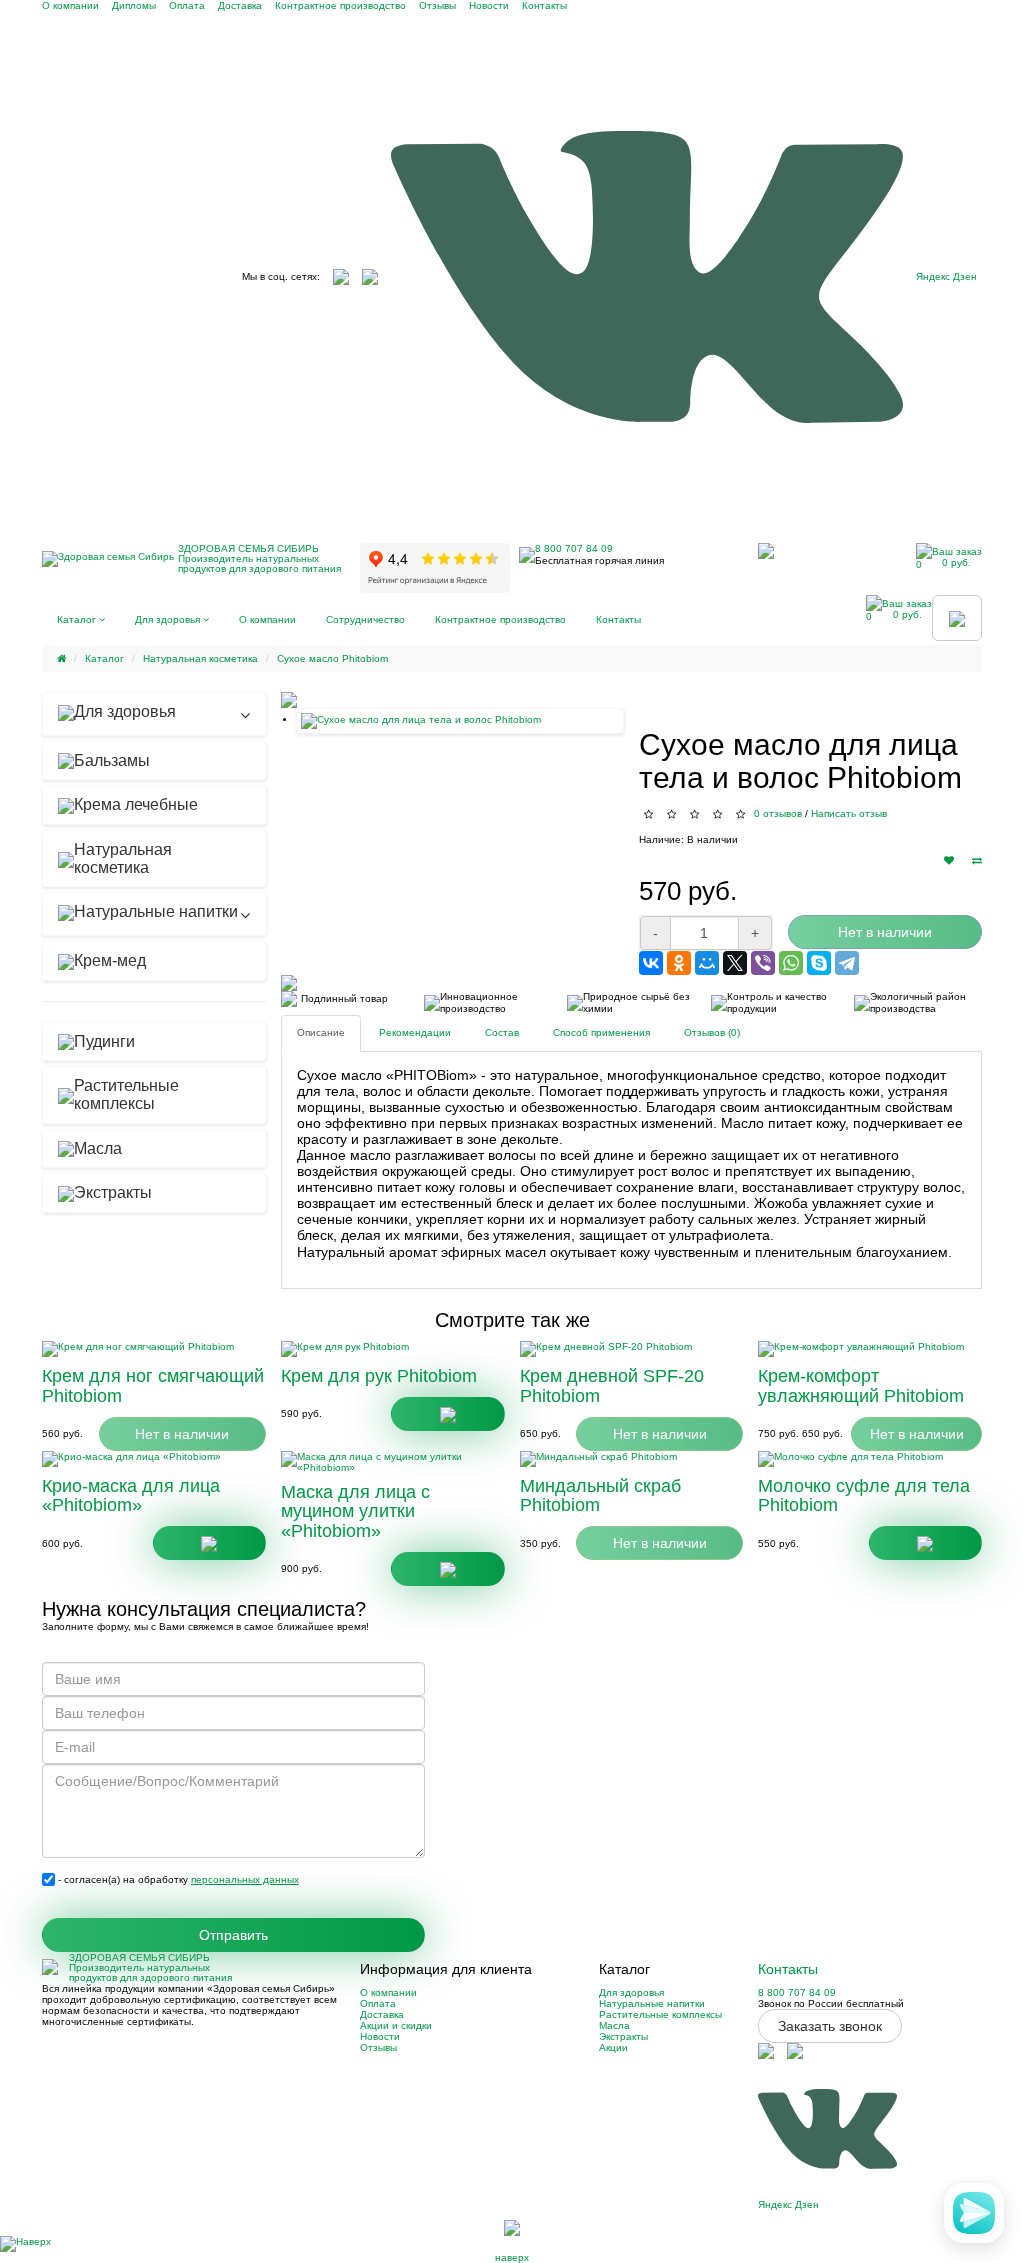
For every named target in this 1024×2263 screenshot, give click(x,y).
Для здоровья (169, 619)
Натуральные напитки (652, 2003)
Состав (502, 1032)
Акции (613, 2047)
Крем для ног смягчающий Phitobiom (153, 1386)
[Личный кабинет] (766, 551)
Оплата (187, 5)
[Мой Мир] (707, 963)
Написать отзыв (849, 813)
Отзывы (437, 5)
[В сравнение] (977, 860)
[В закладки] (949, 860)
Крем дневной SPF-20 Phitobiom (612, 1386)
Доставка (240, 5)
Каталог (78, 619)
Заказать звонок (830, 2026)
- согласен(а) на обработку (177, 1879)
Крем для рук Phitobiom (379, 1376)
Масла (614, 2025)
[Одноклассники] (679, 963)
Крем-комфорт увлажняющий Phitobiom (861, 1386)
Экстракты (623, 2036)
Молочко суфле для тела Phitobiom (864, 1496)
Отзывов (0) (712, 1032)
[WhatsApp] (791, 963)
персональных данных (245, 1879)
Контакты (544, 5)
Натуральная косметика (200, 658)
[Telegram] (847, 963)
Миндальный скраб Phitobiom (600, 1496)
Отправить (233, 1935)
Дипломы (134, 5)
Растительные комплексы (660, 2014)
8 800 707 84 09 (574, 548)
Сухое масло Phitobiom (332, 658)
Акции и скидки (396, 2025)
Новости (489, 5)
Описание (321, 1032)
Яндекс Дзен (946, 276)
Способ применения (601, 1032)
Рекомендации (415, 1032)
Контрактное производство (340, 5)
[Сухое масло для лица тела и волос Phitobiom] (460, 721)
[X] (735, 963)
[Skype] (819, 963)
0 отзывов (778, 813)
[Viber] (763, 963)
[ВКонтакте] (651, 963)
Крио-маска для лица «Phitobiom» (131, 1496)
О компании (70, 5)
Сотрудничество (365, 619)
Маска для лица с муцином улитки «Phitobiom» (355, 1512)
